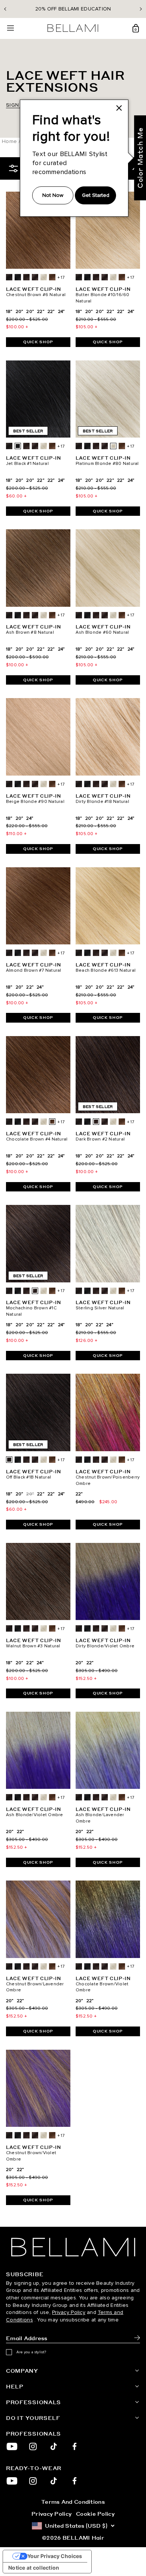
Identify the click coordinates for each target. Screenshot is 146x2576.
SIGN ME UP (36, 1307)
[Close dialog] (142, 1245)
